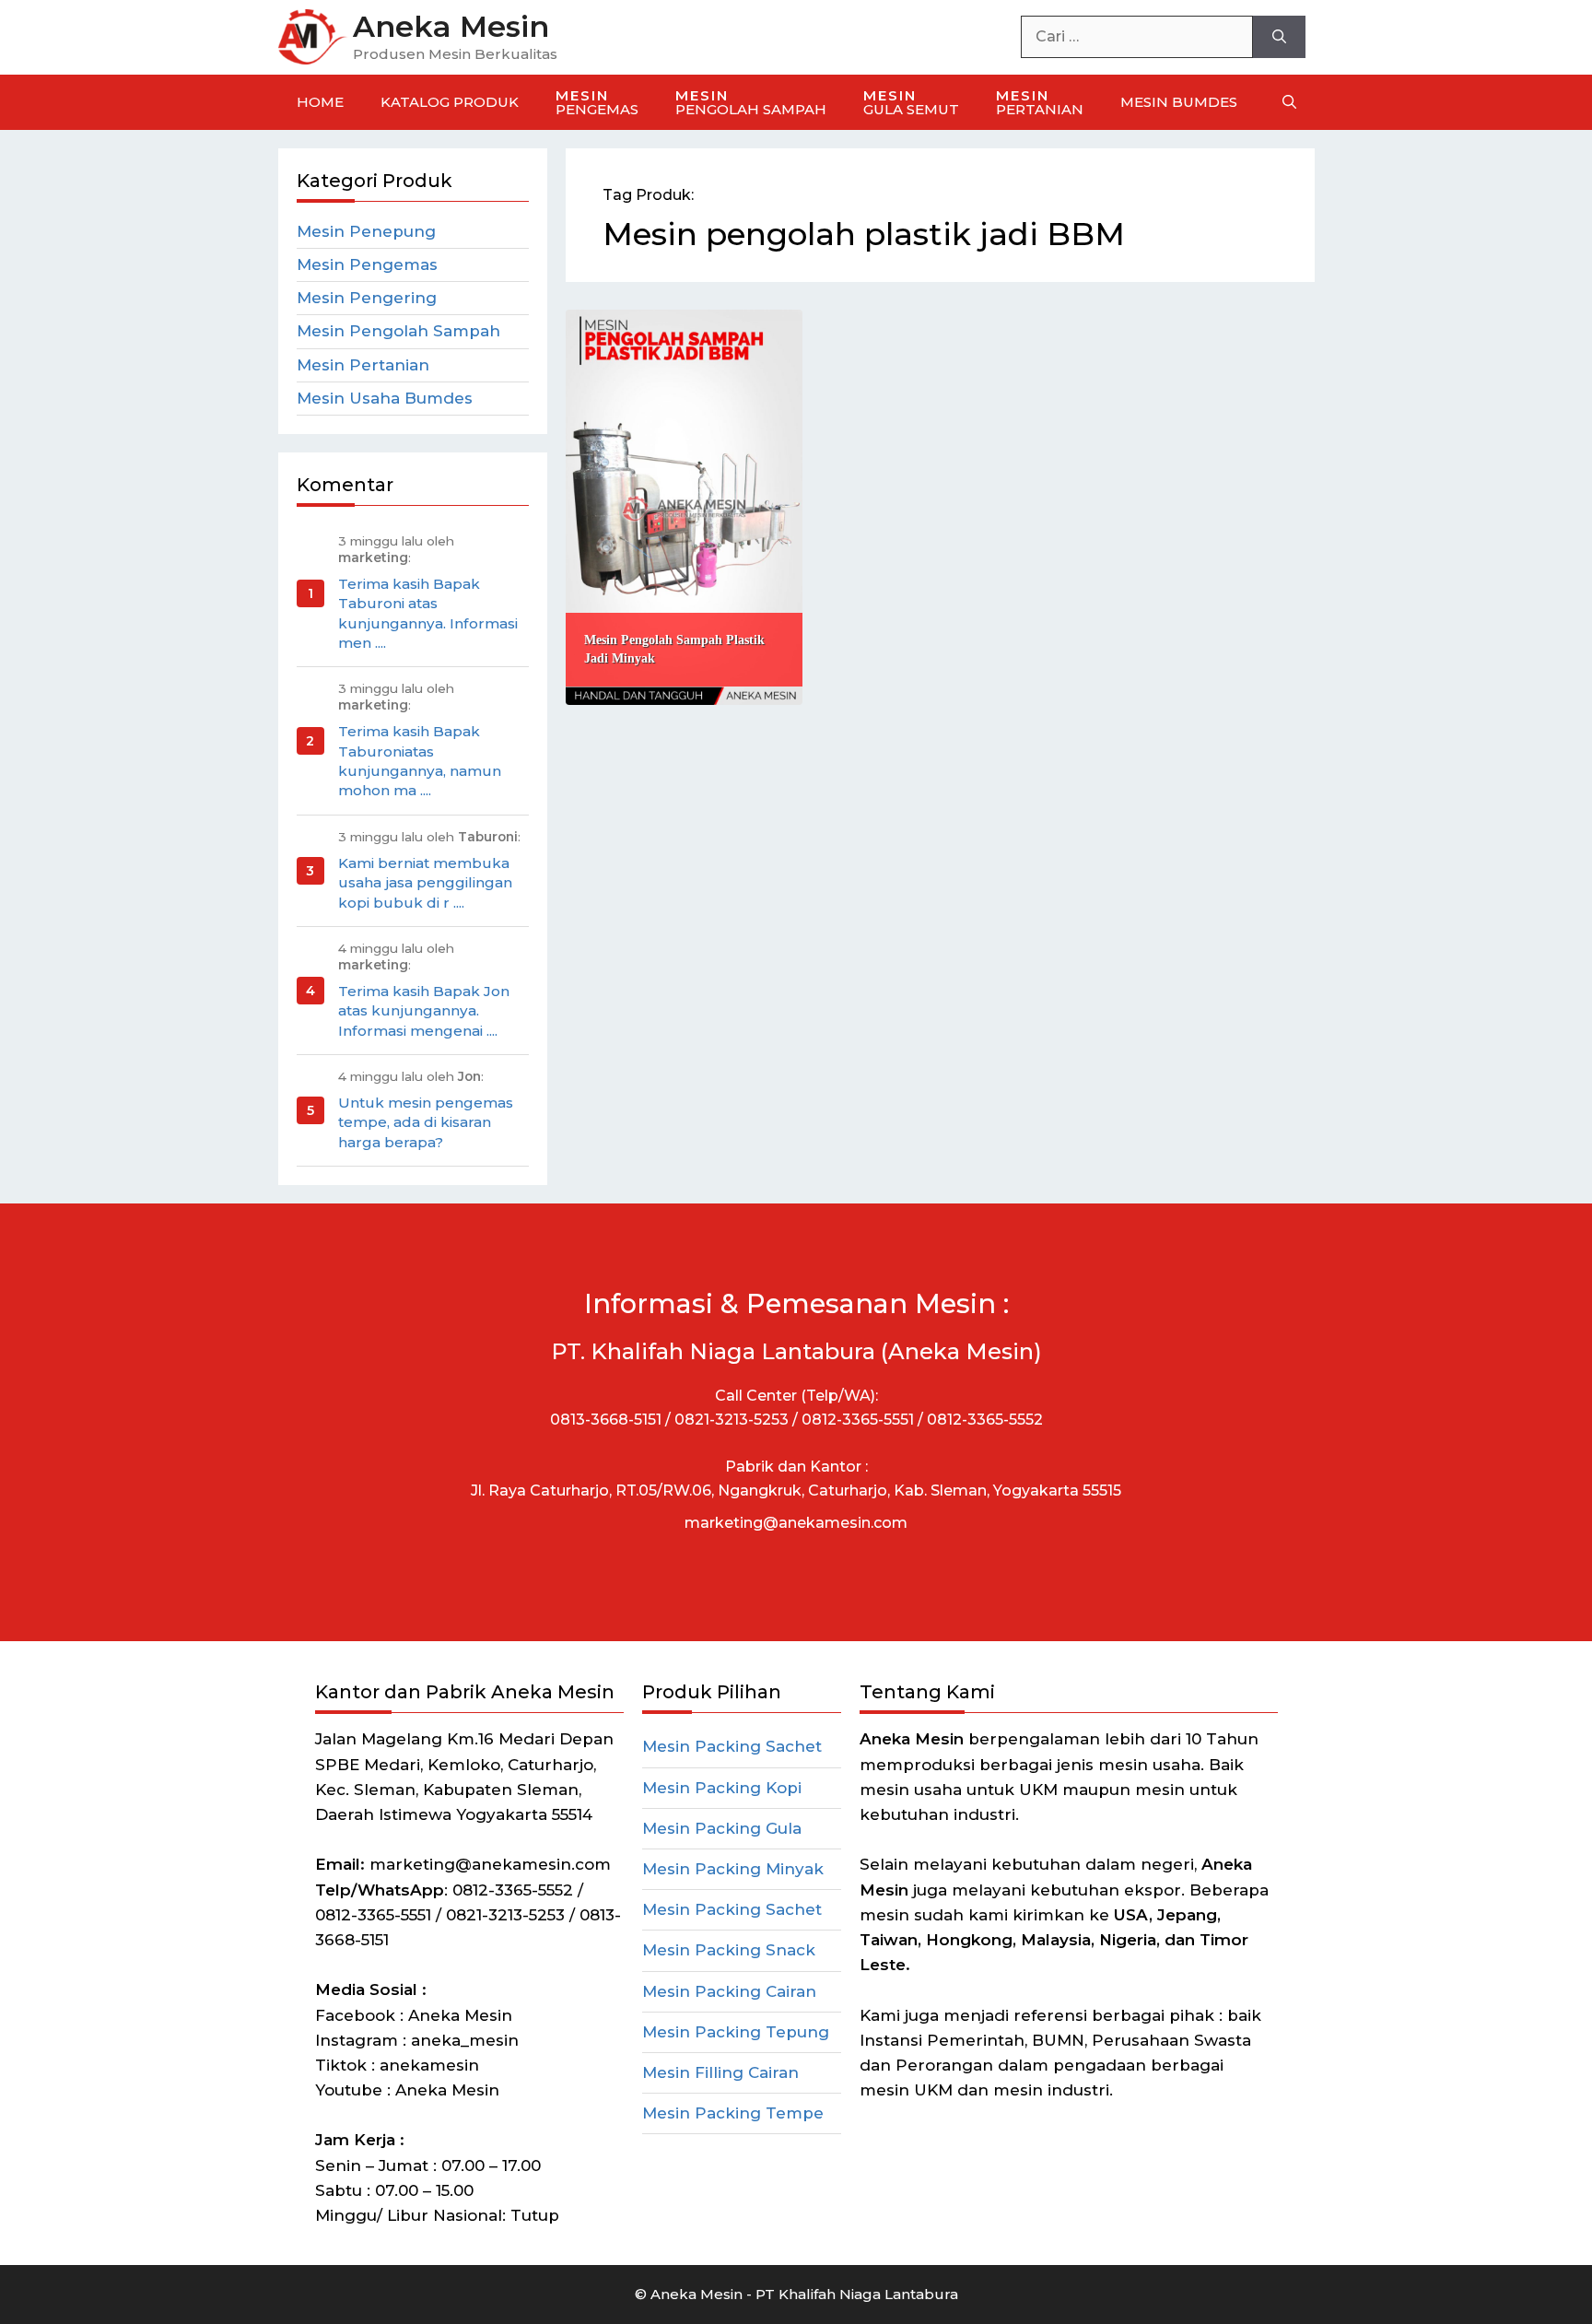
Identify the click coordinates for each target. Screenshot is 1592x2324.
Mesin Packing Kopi (722, 1788)
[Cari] (1279, 37)
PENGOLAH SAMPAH (751, 102)
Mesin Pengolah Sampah (398, 331)
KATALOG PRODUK (450, 102)
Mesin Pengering (367, 298)
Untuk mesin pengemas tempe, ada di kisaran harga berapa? (426, 1122)
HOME (320, 102)
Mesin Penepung (366, 231)
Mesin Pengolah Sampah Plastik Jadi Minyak (674, 649)
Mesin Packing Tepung (736, 2032)
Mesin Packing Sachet (732, 1746)
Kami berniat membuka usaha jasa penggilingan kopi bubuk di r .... (425, 883)
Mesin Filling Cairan (720, 2072)
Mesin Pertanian (363, 365)
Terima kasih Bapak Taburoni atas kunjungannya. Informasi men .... (428, 613)
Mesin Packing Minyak (733, 1869)
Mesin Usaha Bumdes (385, 398)
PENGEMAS (597, 102)
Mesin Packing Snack (729, 1950)
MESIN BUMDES (1179, 102)
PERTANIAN (1040, 102)
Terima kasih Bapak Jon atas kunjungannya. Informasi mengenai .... (424, 1011)
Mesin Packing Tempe (733, 2113)
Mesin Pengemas (367, 264)
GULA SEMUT (911, 102)
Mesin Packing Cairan (729, 1991)
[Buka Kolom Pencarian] (1289, 102)
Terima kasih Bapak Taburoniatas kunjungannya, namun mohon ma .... (420, 761)
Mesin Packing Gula (722, 1828)
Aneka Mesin (451, 26)
